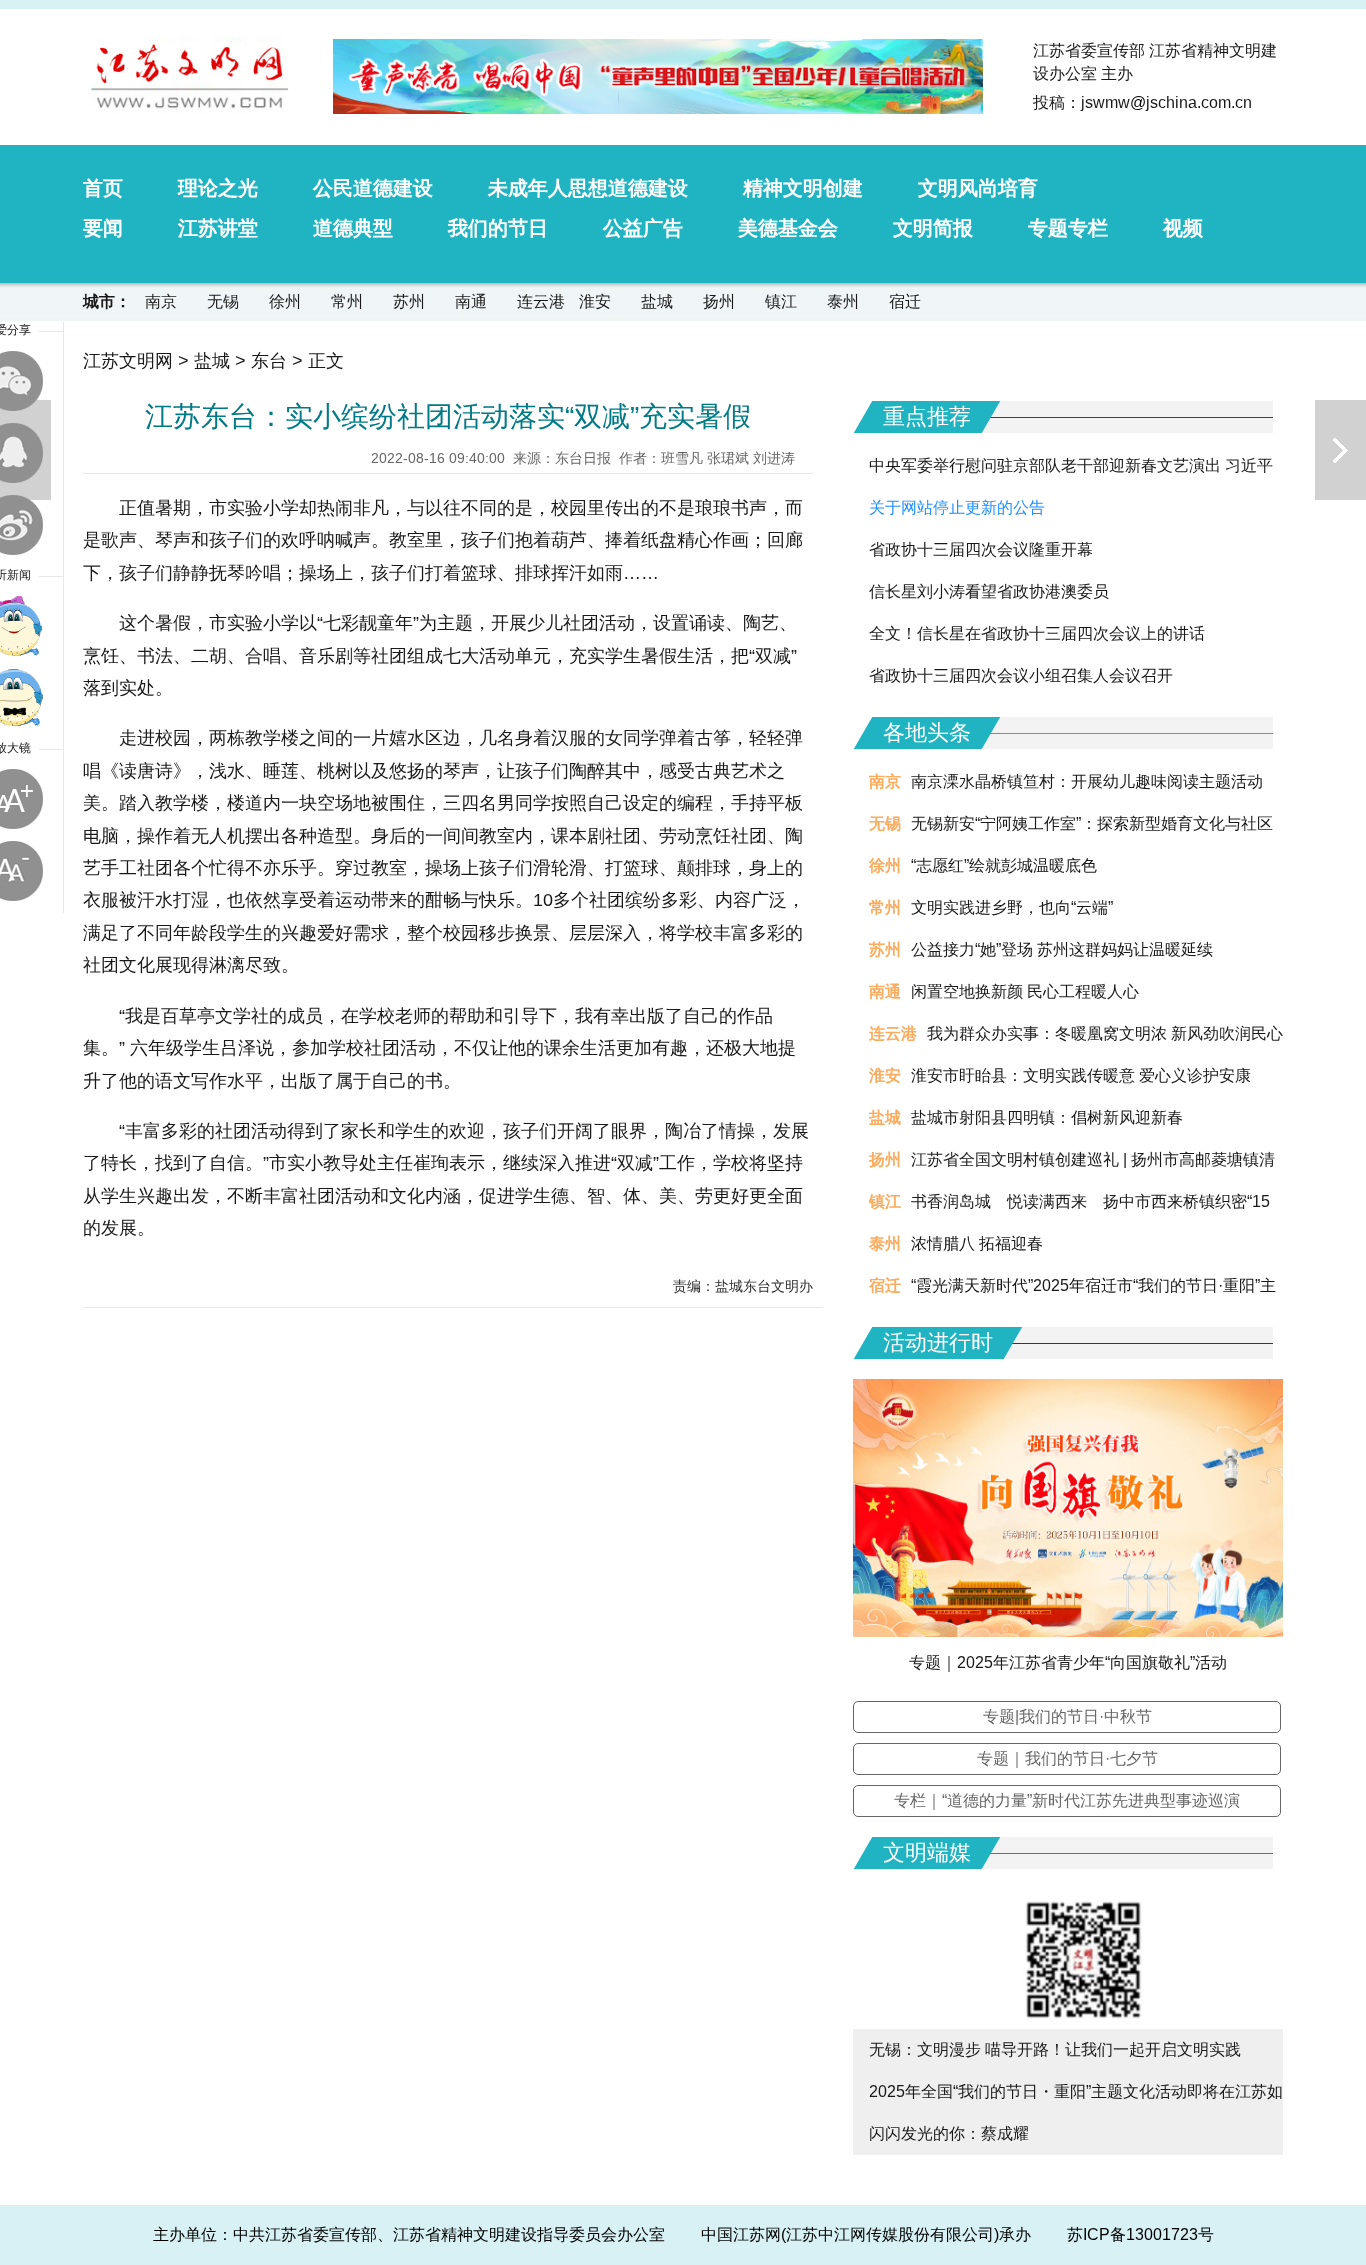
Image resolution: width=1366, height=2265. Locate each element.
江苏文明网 (128, 361)
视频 (1183, 228)
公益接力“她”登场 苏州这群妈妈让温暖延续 (1062, 949)
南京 (161, 301)
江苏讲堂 (218, 228)
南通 (471, 301)
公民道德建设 (373, 188)
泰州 (843, 301)
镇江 (781, 301)
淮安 (595, 301)
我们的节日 (498, 228)
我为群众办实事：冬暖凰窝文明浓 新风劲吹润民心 (1105, 1033)
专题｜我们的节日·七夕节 (1067, 1758)
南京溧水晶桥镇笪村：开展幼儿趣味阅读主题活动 (1087, 781)
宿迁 (905, 301)
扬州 (719, 301)
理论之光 (218, 188)
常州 (347, 301)
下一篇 (1340, 450)
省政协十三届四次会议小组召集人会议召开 (1021, 675)
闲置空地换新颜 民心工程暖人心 (1025, 991)
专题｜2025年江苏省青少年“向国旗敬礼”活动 (1068, 1662)
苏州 (409, 301)
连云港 (541, 301)
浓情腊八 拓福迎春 (977, 1243)
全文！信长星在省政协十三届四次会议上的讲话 (1037, 633)
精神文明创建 (803, 188)
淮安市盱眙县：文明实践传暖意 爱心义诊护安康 (1081, 1075)
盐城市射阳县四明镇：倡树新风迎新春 (1047, 1117)
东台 (269, 361)
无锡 (223, 301)
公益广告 (643, 228)
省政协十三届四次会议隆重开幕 (981, 549)
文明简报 (933, 228)
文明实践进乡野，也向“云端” (1012, 907)
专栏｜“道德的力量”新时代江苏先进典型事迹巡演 (1067, 1800)
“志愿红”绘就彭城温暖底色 (1004, 865)
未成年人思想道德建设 (588, 188)
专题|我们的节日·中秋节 (1067, 1716)
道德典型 (353, 228)
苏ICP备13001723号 (1140, 2234)
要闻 (103, 228)
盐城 (657, 301)
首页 (103, 188)
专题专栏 (1068, 228)
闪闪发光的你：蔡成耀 (949, 2133)
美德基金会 (788, 228)
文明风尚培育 (978, 188)
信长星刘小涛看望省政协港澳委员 (989, 591)
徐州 (285, 301)
